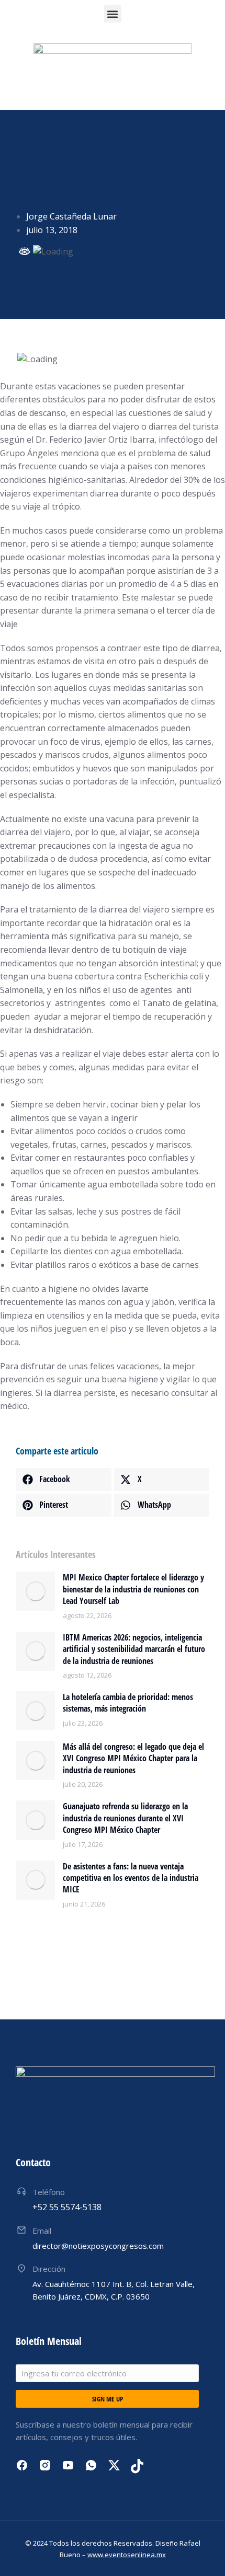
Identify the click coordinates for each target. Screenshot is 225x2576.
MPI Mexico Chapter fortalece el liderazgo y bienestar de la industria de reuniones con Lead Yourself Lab (133, 1589)
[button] (113, 14)
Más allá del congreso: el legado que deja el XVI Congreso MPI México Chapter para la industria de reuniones (133, 1758)
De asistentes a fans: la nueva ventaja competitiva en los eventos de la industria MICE (131, 1878)
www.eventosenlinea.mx (127, 2555)
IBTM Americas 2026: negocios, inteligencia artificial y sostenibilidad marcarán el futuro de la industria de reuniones (134, 1649)
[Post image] (35, 1591)
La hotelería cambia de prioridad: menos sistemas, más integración (128, 1703)
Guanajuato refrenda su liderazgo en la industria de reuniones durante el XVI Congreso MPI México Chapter (125, 1818)
